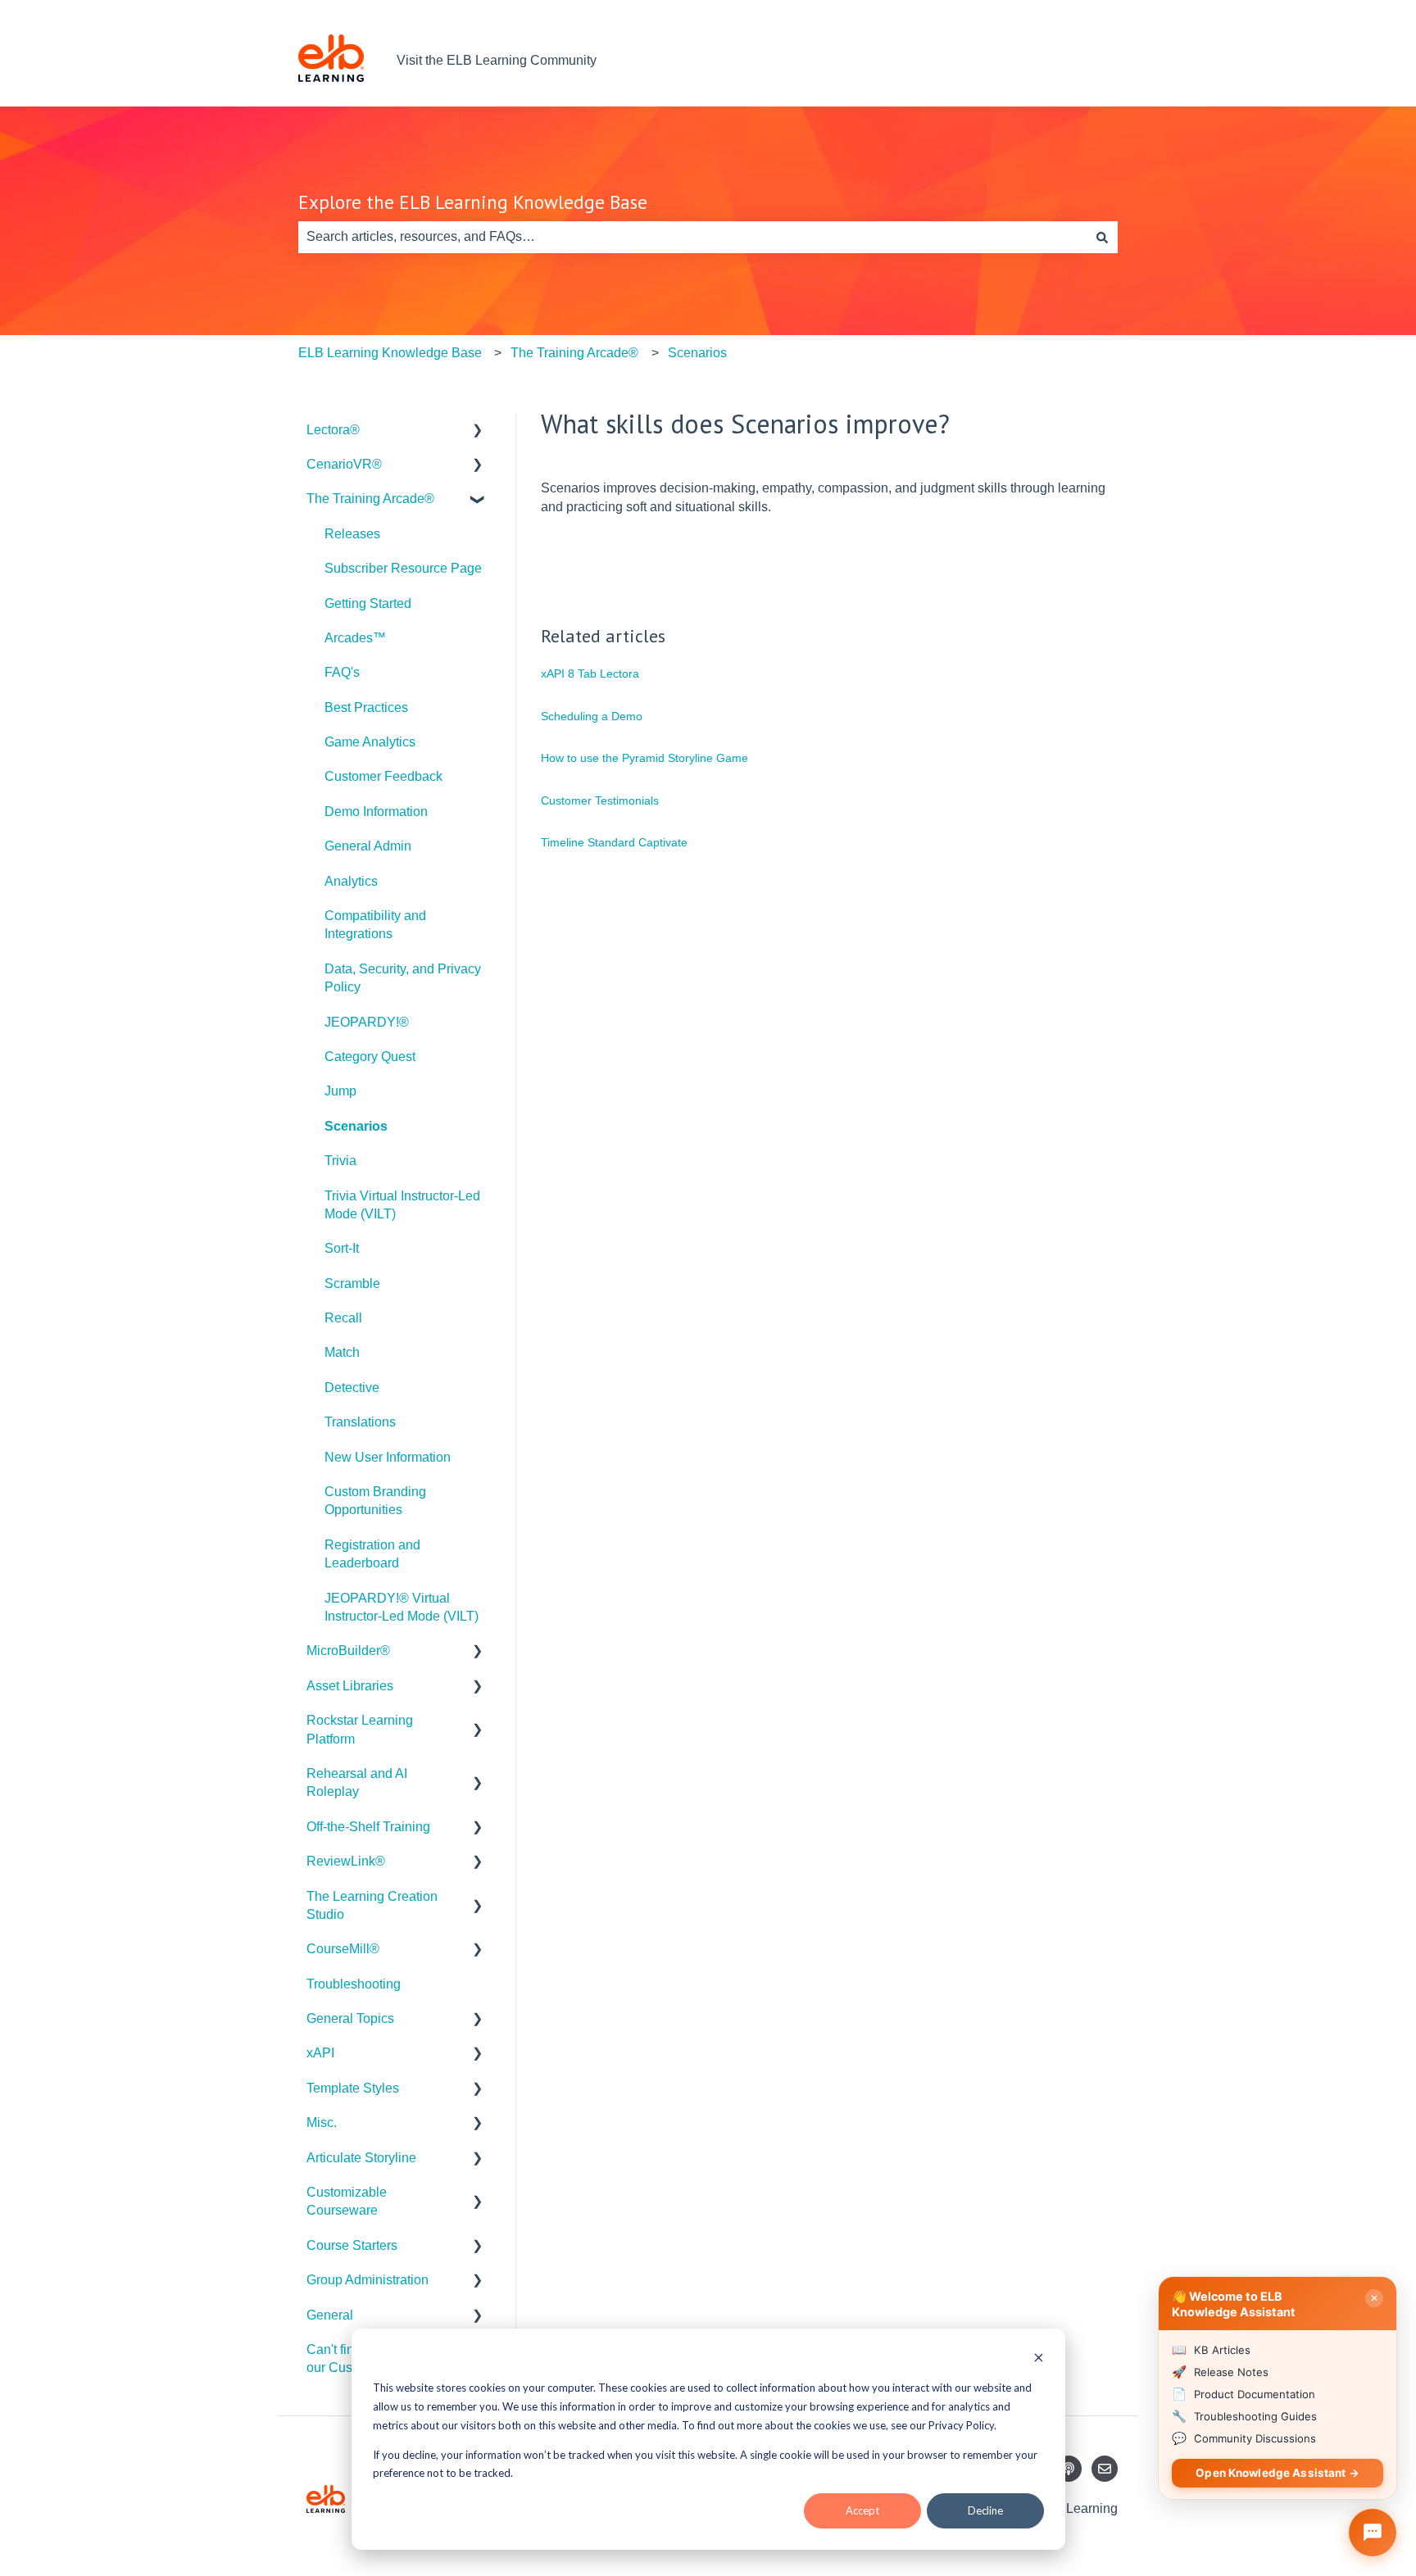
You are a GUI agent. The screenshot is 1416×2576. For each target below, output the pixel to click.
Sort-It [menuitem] (342, 1248)
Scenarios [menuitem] (356, 1126)
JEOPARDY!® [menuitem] (367, 1022)
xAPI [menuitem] (320, 2053)
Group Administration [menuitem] (368, 2280)
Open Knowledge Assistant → (1278, 2473)
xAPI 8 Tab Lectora (590, 673)
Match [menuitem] (342, 1352)
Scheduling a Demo (592, 716)
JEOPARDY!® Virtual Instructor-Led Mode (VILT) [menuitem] (402, 1607)
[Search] (1102, 237)
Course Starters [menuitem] (352, 2245)
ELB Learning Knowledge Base (390, 353)
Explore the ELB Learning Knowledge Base (473, 202)
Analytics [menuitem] (351, 881)
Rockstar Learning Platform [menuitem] (360, 1729)
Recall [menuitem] (343, 1318)
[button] (478, 431)
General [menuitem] (330, 2315)
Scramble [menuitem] (352, 1283)
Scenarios (697, 353)
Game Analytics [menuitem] (370, 742)
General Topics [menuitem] (350, 2018)
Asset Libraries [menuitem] (350, 1686)
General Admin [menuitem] (368, 846)
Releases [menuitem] (352, 534)
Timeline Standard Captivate (614, 842)
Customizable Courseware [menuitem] (347, 2201)
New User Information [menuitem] (388, 1457)
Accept (862, 2510)
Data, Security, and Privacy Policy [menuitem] (403, 978)
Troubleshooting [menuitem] (354, 1984)
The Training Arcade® (574, 353)
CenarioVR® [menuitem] (344, 464)
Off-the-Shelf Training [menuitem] (368, 1827)
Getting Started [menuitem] (368, 603)
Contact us (1070, 60)
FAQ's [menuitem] (342, 672)
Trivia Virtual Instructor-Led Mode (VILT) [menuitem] (402, 1205)
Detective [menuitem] (352, 1388)
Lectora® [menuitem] (333, 430)
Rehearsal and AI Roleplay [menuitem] (357, 1782)
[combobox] (692, 237)
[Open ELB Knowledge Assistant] (1373, 2533)
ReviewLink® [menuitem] (346, 1861)
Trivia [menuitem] (340, 1161)
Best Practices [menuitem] (366, 707)
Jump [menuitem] (340, 1091)
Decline (985, 2510)
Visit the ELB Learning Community (497, 60)
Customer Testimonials (600, 800)
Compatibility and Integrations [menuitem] (375, 925)
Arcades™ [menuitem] (355, 638)
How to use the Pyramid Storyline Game (644, 758)
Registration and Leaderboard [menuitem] (372, 1554)
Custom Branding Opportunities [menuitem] (375, 1501)
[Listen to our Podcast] (1069, 2469)
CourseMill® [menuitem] (343, 1949)
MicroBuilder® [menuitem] (348, 1651)
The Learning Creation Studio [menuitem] (372, 1905)
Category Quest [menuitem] (370, 1057)
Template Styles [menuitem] (353, 2088)
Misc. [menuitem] (322, 2122)
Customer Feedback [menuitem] (383, 776)
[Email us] (1105, 2469)
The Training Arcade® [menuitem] (370, 499)
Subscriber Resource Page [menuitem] (403, 568)
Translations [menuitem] (360, 1422)
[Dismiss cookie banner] (1039, 2359)
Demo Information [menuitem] (376, 812)
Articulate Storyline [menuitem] (361, 2158)
